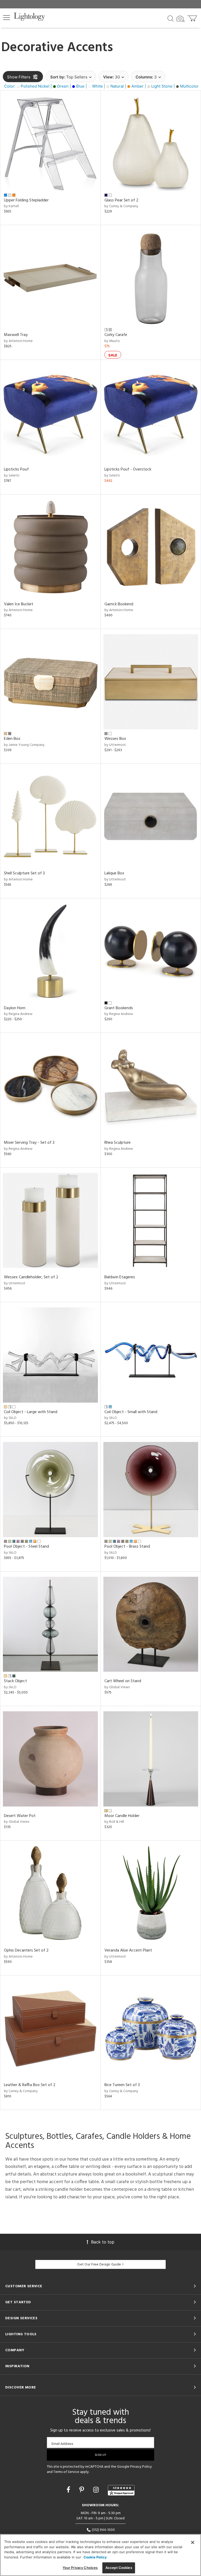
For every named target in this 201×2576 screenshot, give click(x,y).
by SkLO (10, 1418)
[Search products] (171, 18)
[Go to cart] (193, 17)
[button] (7, 18)
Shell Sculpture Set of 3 (24, 873)
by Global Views (117, 1687)
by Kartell (11, 206)
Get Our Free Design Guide (99, 2265)
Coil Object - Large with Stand (31, 1412)
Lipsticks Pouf (16, 469)
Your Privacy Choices (80, 2568)
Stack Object (15, 1681)
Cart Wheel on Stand (123, 1681)
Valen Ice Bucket (19, 604)
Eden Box (12, 739)
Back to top (103, 2242)
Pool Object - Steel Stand (26, 1547)
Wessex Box (115, 739)
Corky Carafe (116, 335)
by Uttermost (115, 745)
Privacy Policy (141, 2467)
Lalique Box (114, 873)
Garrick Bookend (119, 604)
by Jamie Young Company (24, 745)
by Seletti (12, 476)
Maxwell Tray (16, 335)
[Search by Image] (181, 19)
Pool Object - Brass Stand (127, 1547)
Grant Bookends (119, 1008)
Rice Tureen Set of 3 (122, 2085)
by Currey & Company (121, 206)
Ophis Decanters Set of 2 (26, 1950)
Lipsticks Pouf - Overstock (128, 469)
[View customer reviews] (121, 2490)
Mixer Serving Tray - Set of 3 (29, 1143)
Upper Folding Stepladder (26, 200)
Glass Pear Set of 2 (121, 200)
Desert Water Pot (20, 1816)
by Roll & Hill (114, 1822)
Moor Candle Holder (122, 1816)
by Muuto (112, 341)
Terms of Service (66, 2472)
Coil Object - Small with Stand (131, 1412)
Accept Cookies (119, 2568)
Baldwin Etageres (120, 1277)
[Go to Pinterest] (83, 2490)
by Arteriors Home (18, 341)
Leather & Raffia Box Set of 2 (30, 2085)
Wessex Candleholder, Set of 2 (31, 1277)
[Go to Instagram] (97, 2490)
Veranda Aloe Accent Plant (128, 1950)
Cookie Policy (95, 2557)
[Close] (193, 2542)
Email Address (62, 2444)
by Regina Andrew (18, 1014)
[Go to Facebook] (69, 2490)
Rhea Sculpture (118, 1143)
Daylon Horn (15, 1008)
